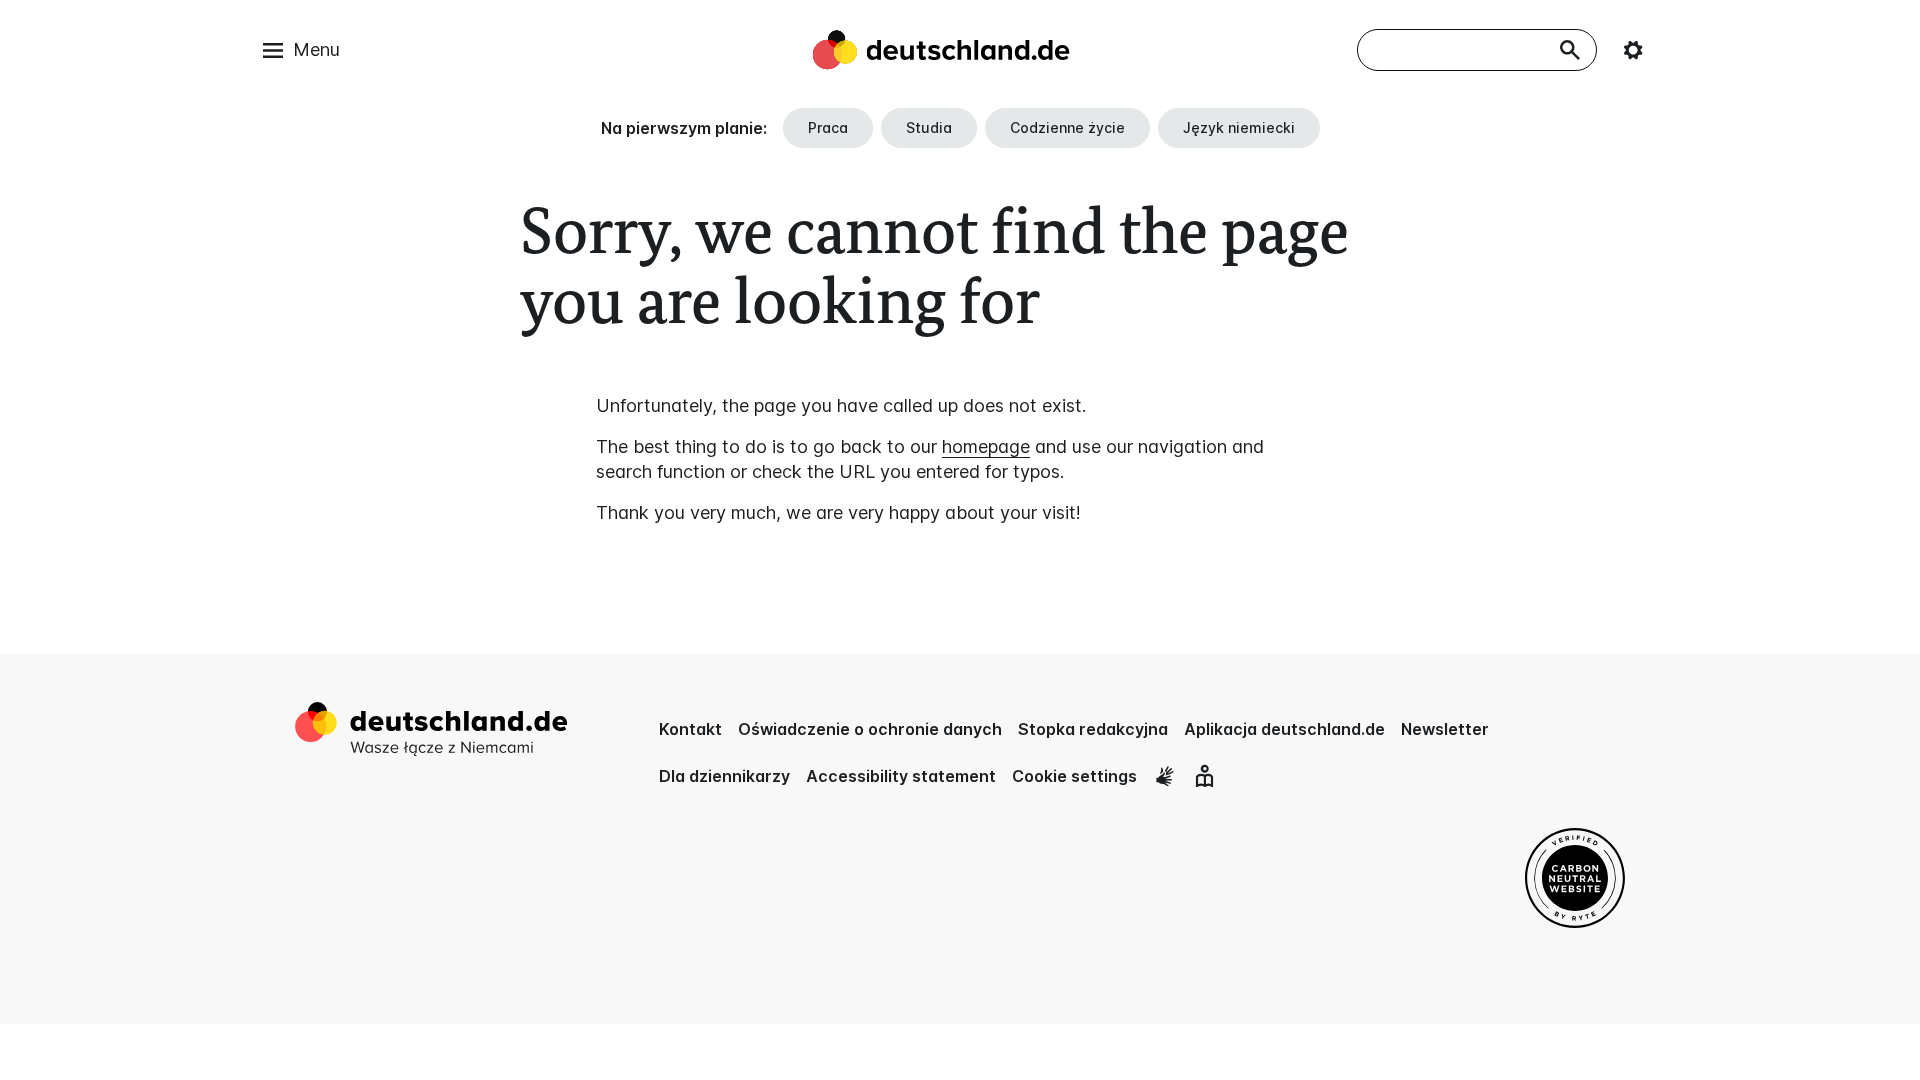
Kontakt (690, 729)
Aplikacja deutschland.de (1284, 729)
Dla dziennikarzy (724, 776)
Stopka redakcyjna (1093, 729)
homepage (986, 446)
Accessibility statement (901, 776)
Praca (828, 127)
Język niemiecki (1239, 127)
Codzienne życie (1067, 127)
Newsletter (1445, 729)
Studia (929, 127)
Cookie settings (1074, 776)
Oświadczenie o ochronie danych (870, 729)
